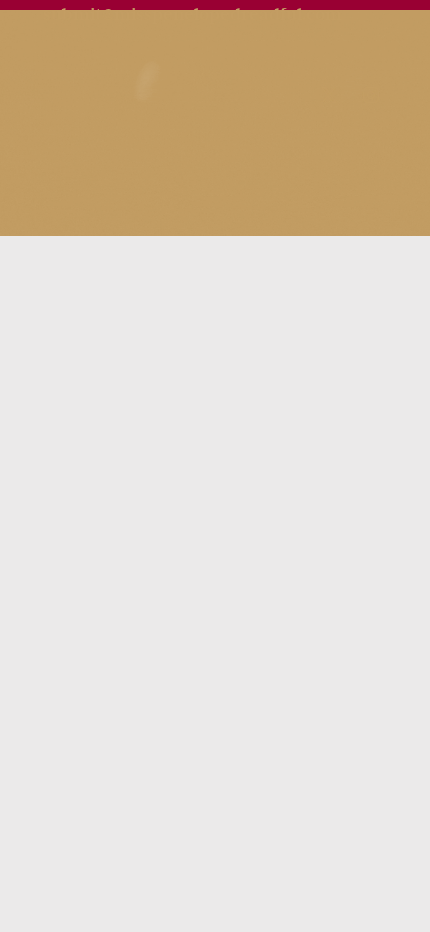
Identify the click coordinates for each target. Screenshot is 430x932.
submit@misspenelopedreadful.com (192, 14)
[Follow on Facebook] (329, 95)
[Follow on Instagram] (371, 95)
